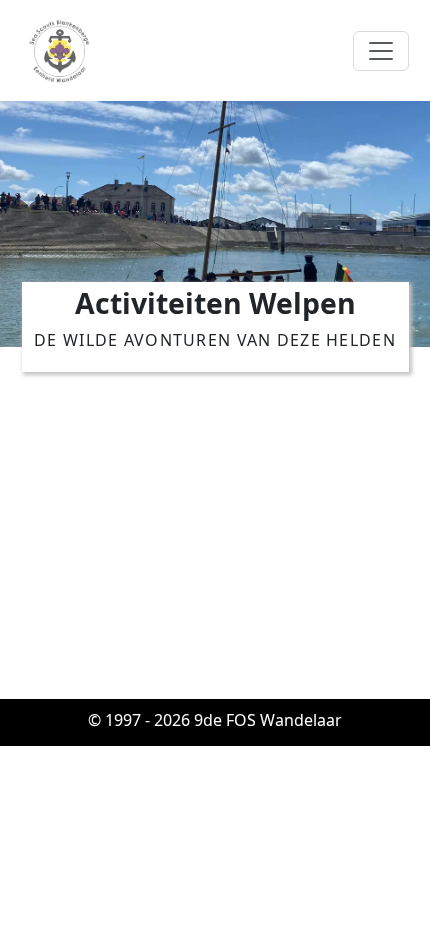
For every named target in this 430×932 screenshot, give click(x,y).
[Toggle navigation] (381, 51)
